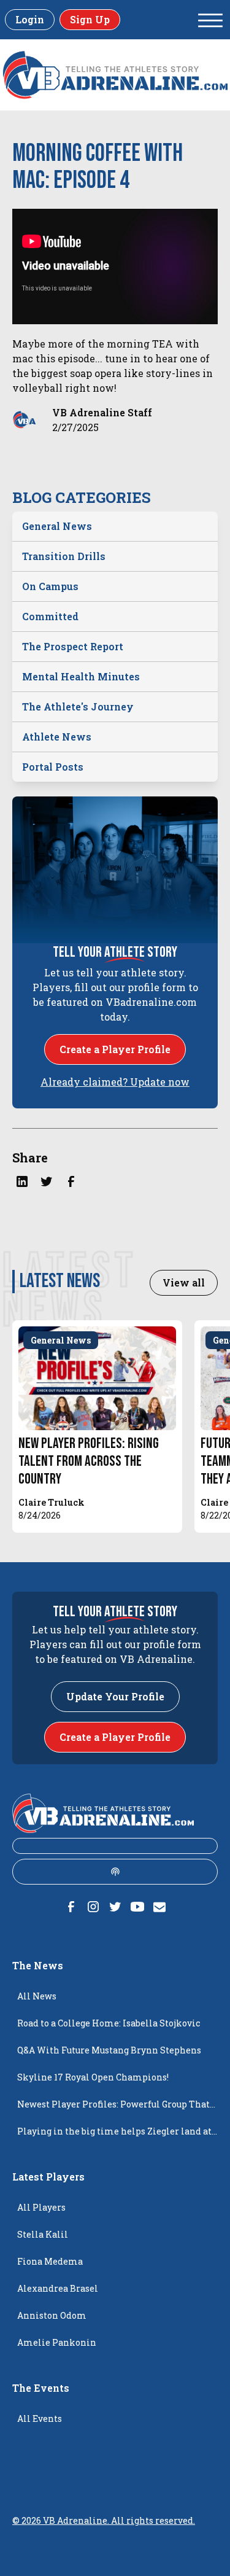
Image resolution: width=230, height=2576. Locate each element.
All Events (40, 2418)
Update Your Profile (115, 1696)
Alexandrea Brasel (58, 2288)
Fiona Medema (50, 2261)
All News (37, 1996)
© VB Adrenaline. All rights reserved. (104, 2520)
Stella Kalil (43, 2234)
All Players (41, 2207)
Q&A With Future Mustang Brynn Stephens (109, 2050)
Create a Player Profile (115, 1049)
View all (184, 1282)
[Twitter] (115, 1907)
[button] (210, 20)
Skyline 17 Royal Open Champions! (93, 2077)
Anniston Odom (52, 2315)
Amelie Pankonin (57, 2342)
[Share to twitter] (47, 1181)
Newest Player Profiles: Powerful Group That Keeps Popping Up (113, 2108)
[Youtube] (137, 1907)
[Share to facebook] (71, 1181)
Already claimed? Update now (115, 1082)
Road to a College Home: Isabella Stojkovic (109, 2023)
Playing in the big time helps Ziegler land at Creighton (114, 2135)
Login (30, 19)
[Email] (159, 1907)
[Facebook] (71, 1907)
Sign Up (90, 19)
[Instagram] (93, 1907)
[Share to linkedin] (22, 1181)
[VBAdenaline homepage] (115, 75)
